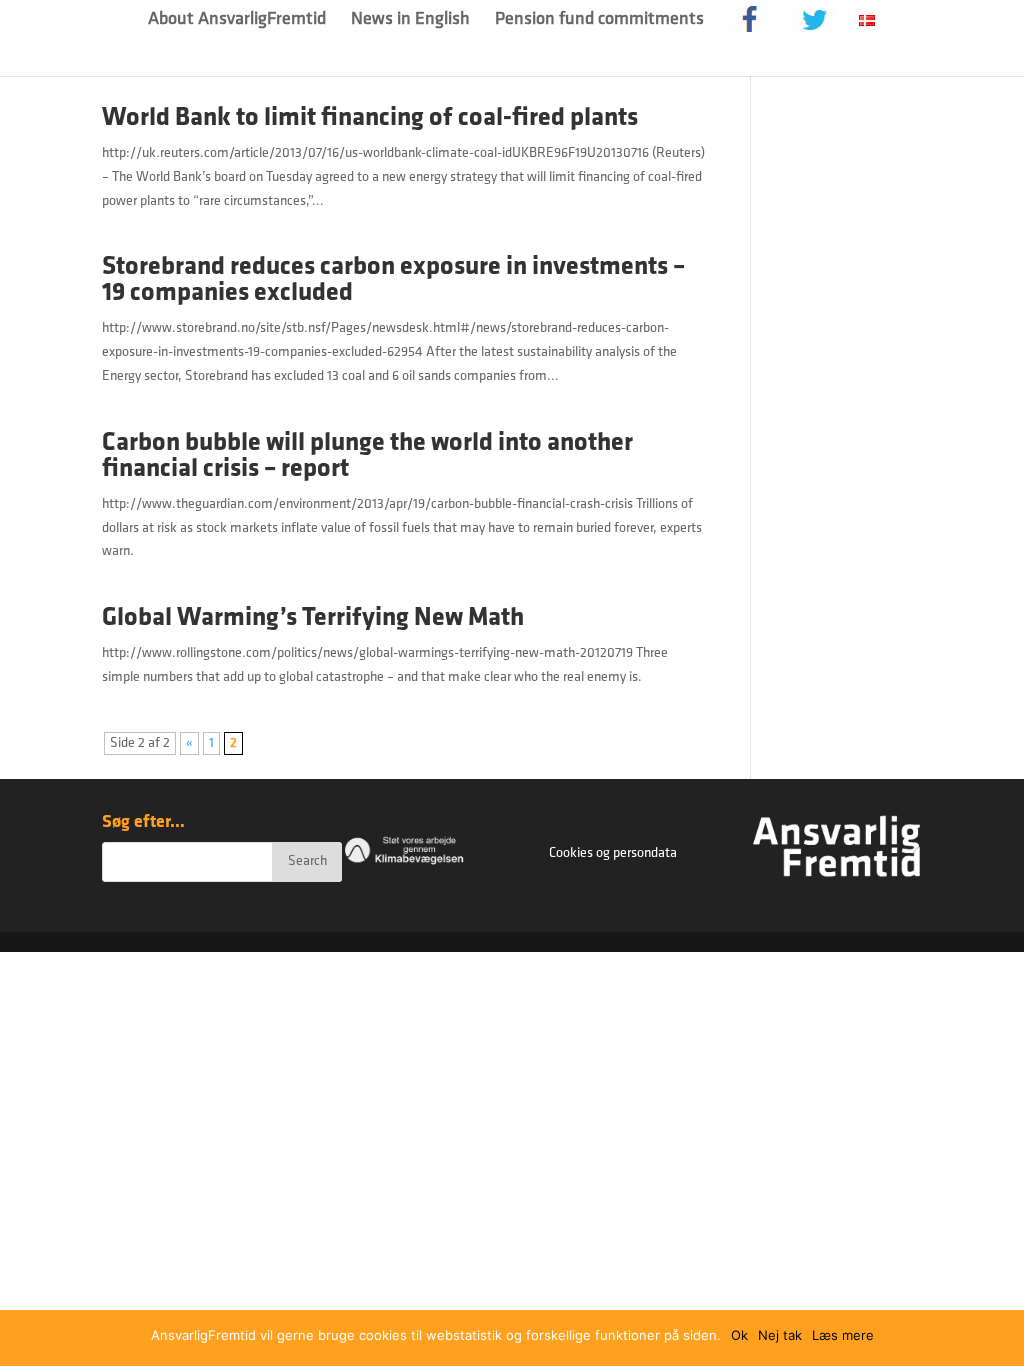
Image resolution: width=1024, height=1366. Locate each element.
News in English (410, 21)
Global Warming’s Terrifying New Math (313, 618)
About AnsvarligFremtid (237, 21)
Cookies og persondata (613, 853)
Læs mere (843, 1335)
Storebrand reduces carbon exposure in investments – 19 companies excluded (393, 280)
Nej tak (780, 1335)
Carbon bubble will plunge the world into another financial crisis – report (367, 456)
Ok (739, 1335)
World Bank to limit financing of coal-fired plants (370, 118)
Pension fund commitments (599, 21)
